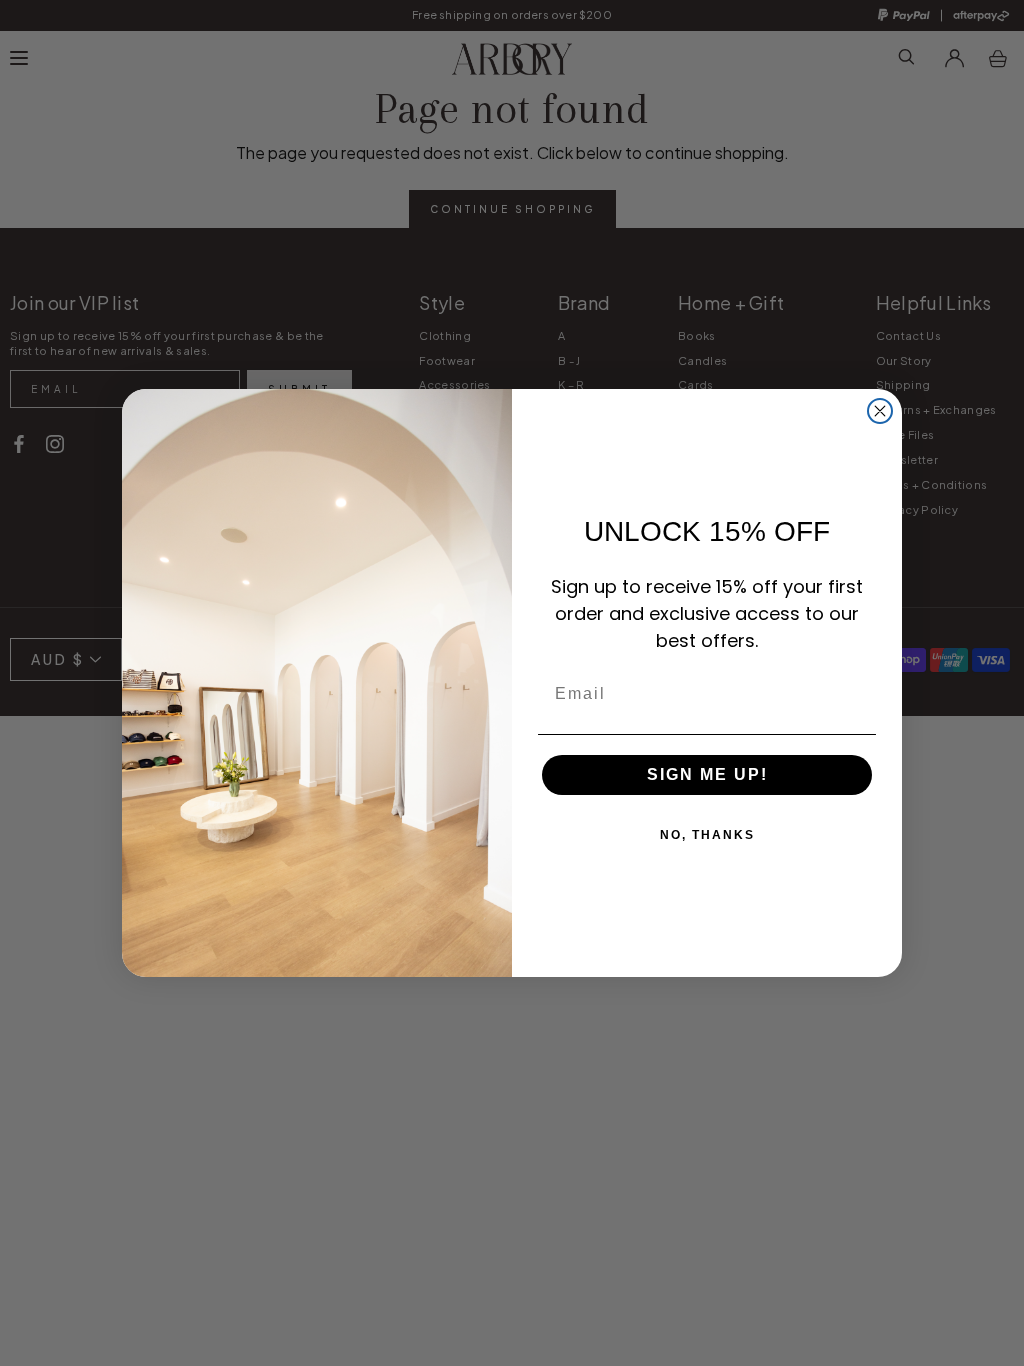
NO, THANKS (707, 835)
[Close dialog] (880, 411)
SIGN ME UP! (707, 774)
